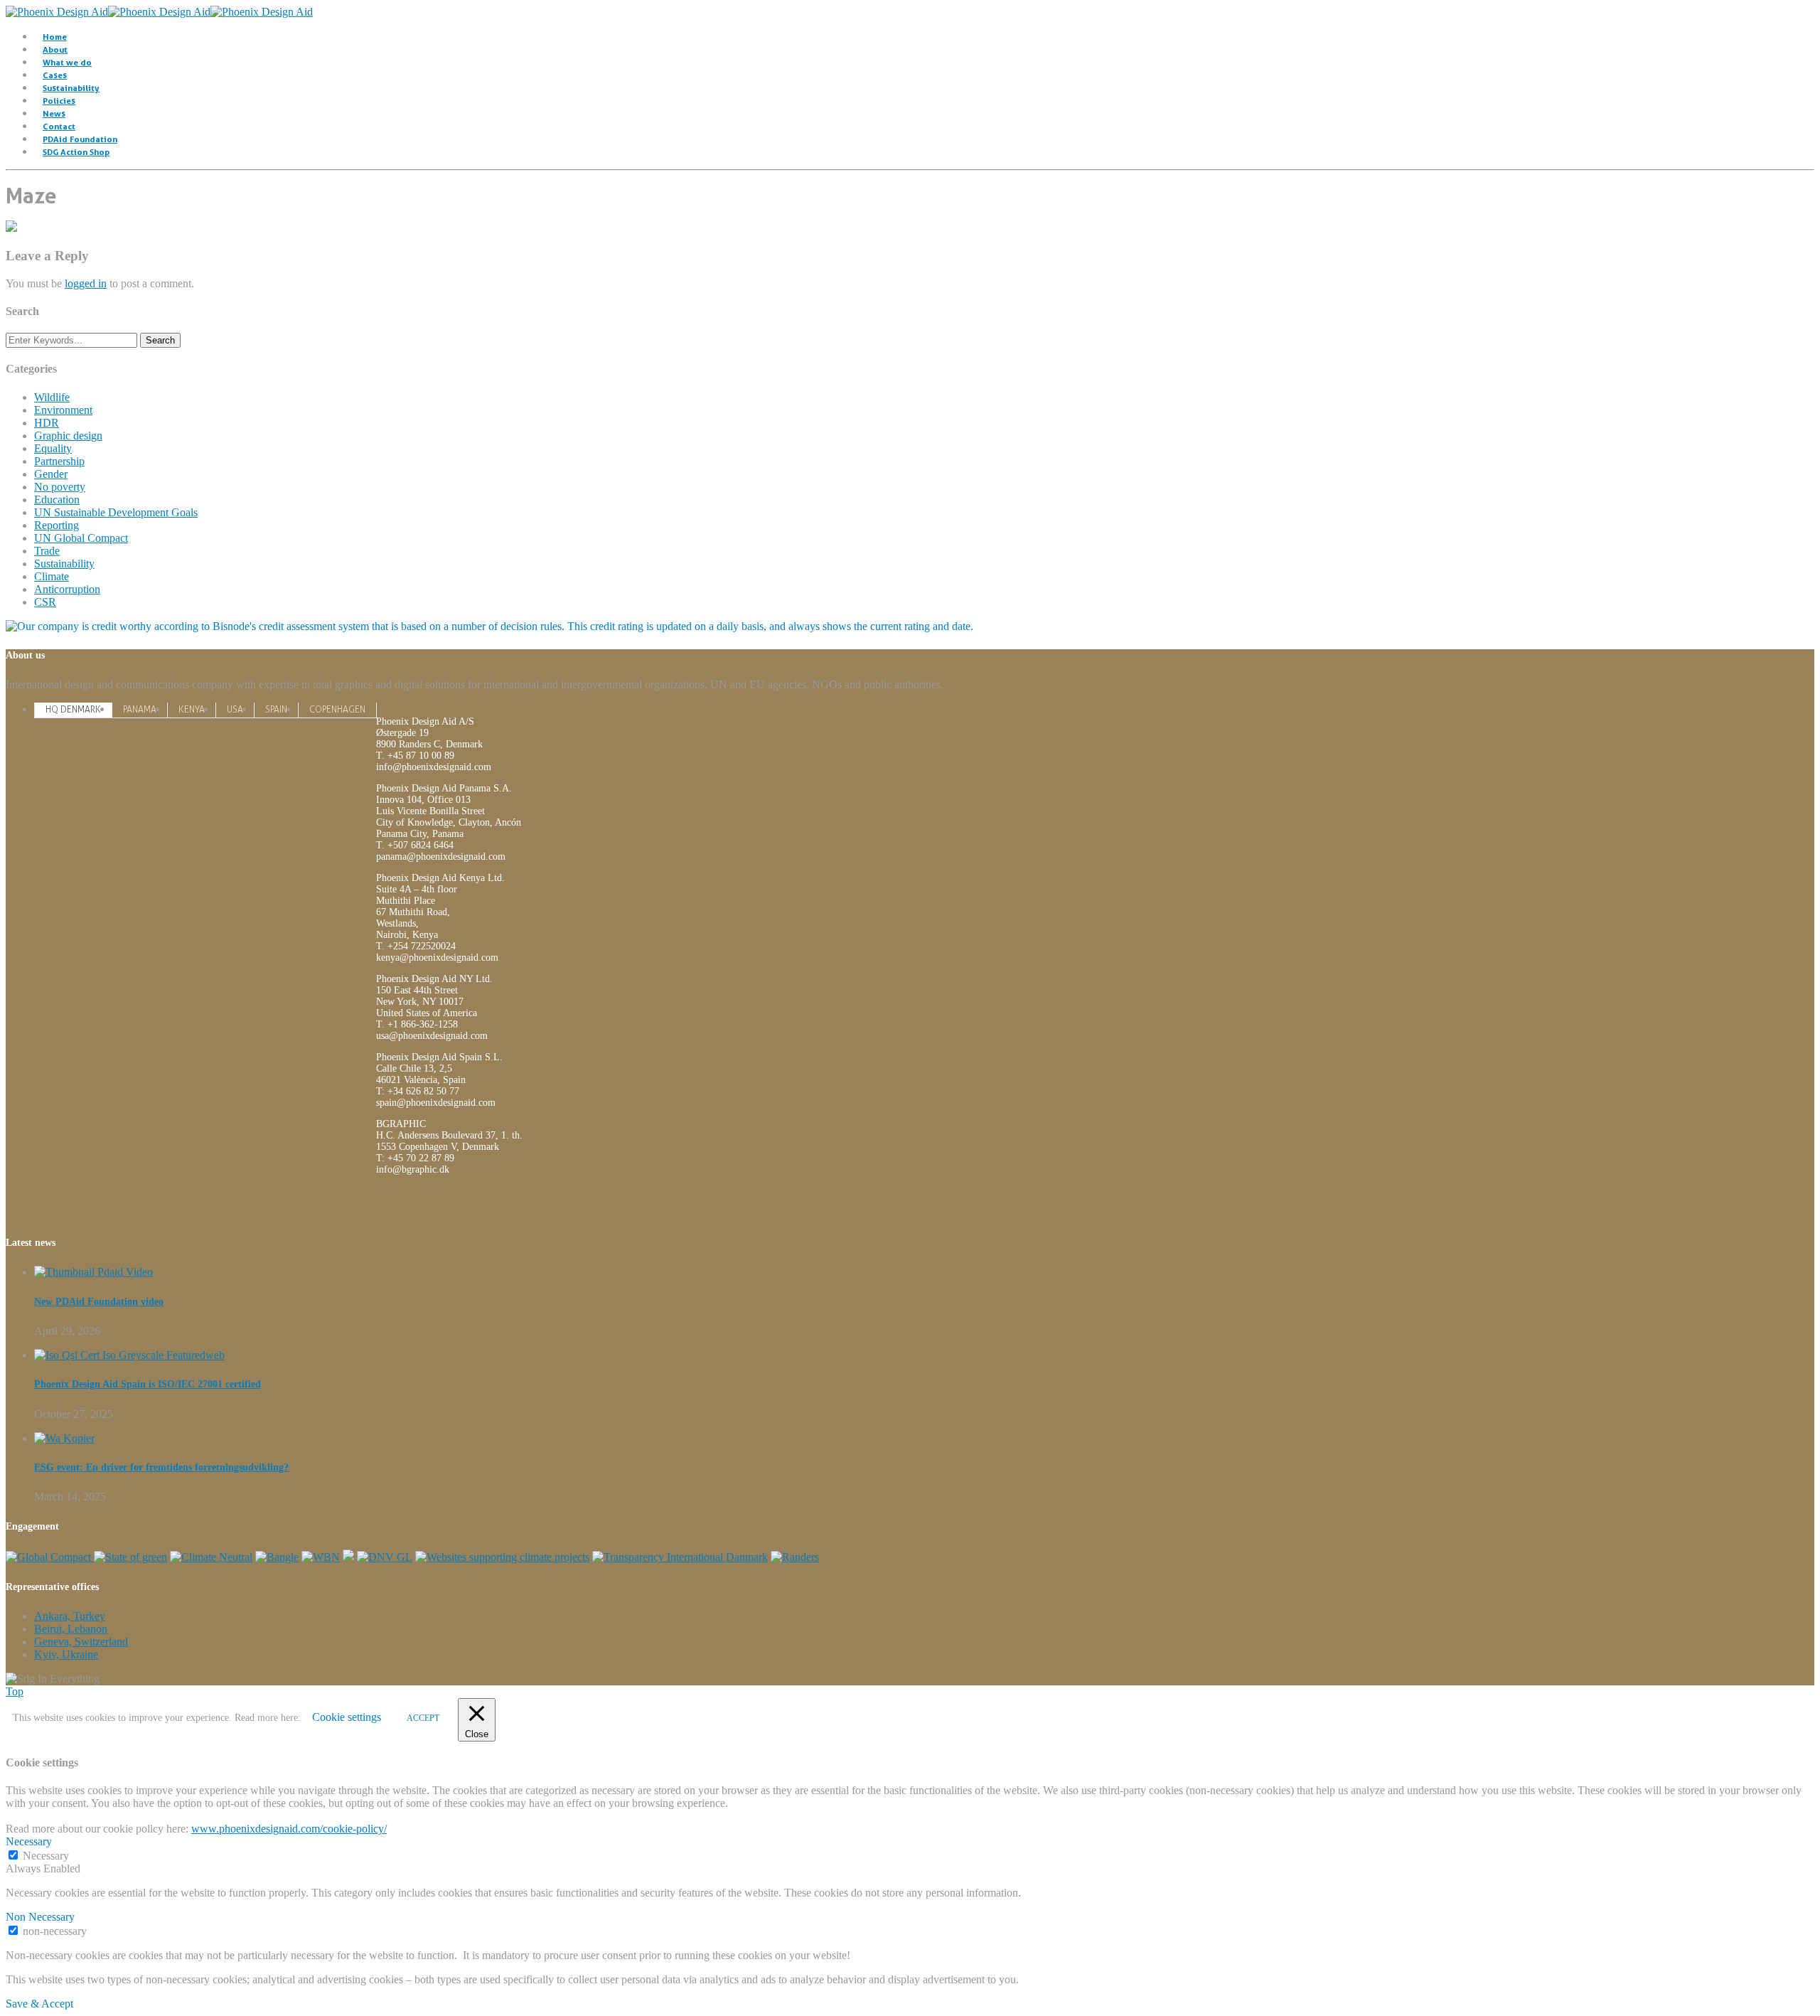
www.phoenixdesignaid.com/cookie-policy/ (289, 1829)
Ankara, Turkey (70, 1616)
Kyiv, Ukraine (66, 1654)
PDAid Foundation (80, 139)
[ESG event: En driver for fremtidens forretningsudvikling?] (64, 1438)
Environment (63, 410)
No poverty (60, 487)
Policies (59, 101)
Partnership (59, 461)
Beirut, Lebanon (71, 1629)
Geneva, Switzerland (81, 1642)
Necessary (46, 1856)
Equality (53, 448)
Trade (47, 551)
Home (55, 37)
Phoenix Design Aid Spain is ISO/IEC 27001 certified (148, 1384)
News (54, 113)
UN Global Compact (81, 538)
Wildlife (52, 397)
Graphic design (68, 436)
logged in (86, 283)
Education (57, 500)
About (55, 49)
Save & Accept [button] (39, 2004)
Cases (55, 75)
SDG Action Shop (76, 152)
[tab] (73, 709)
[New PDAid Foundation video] (93, 1272)
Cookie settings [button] (347, 1717)
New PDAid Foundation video (99, 1302)
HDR (47, 423)
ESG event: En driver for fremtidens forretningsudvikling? (161, 1467)
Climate (52, 576)
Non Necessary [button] (40, 1917)
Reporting (57, 525)
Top (15, 1691)
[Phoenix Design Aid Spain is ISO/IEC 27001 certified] (129, 1355)
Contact (59, 126)
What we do (67, 62)
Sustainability (71, 88)
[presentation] (73, 710)
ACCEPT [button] (423, 1718)
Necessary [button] (29, 1841)
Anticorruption (67, 589)
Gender (51, 474)
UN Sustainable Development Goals (116, 512)
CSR (45, 602)
